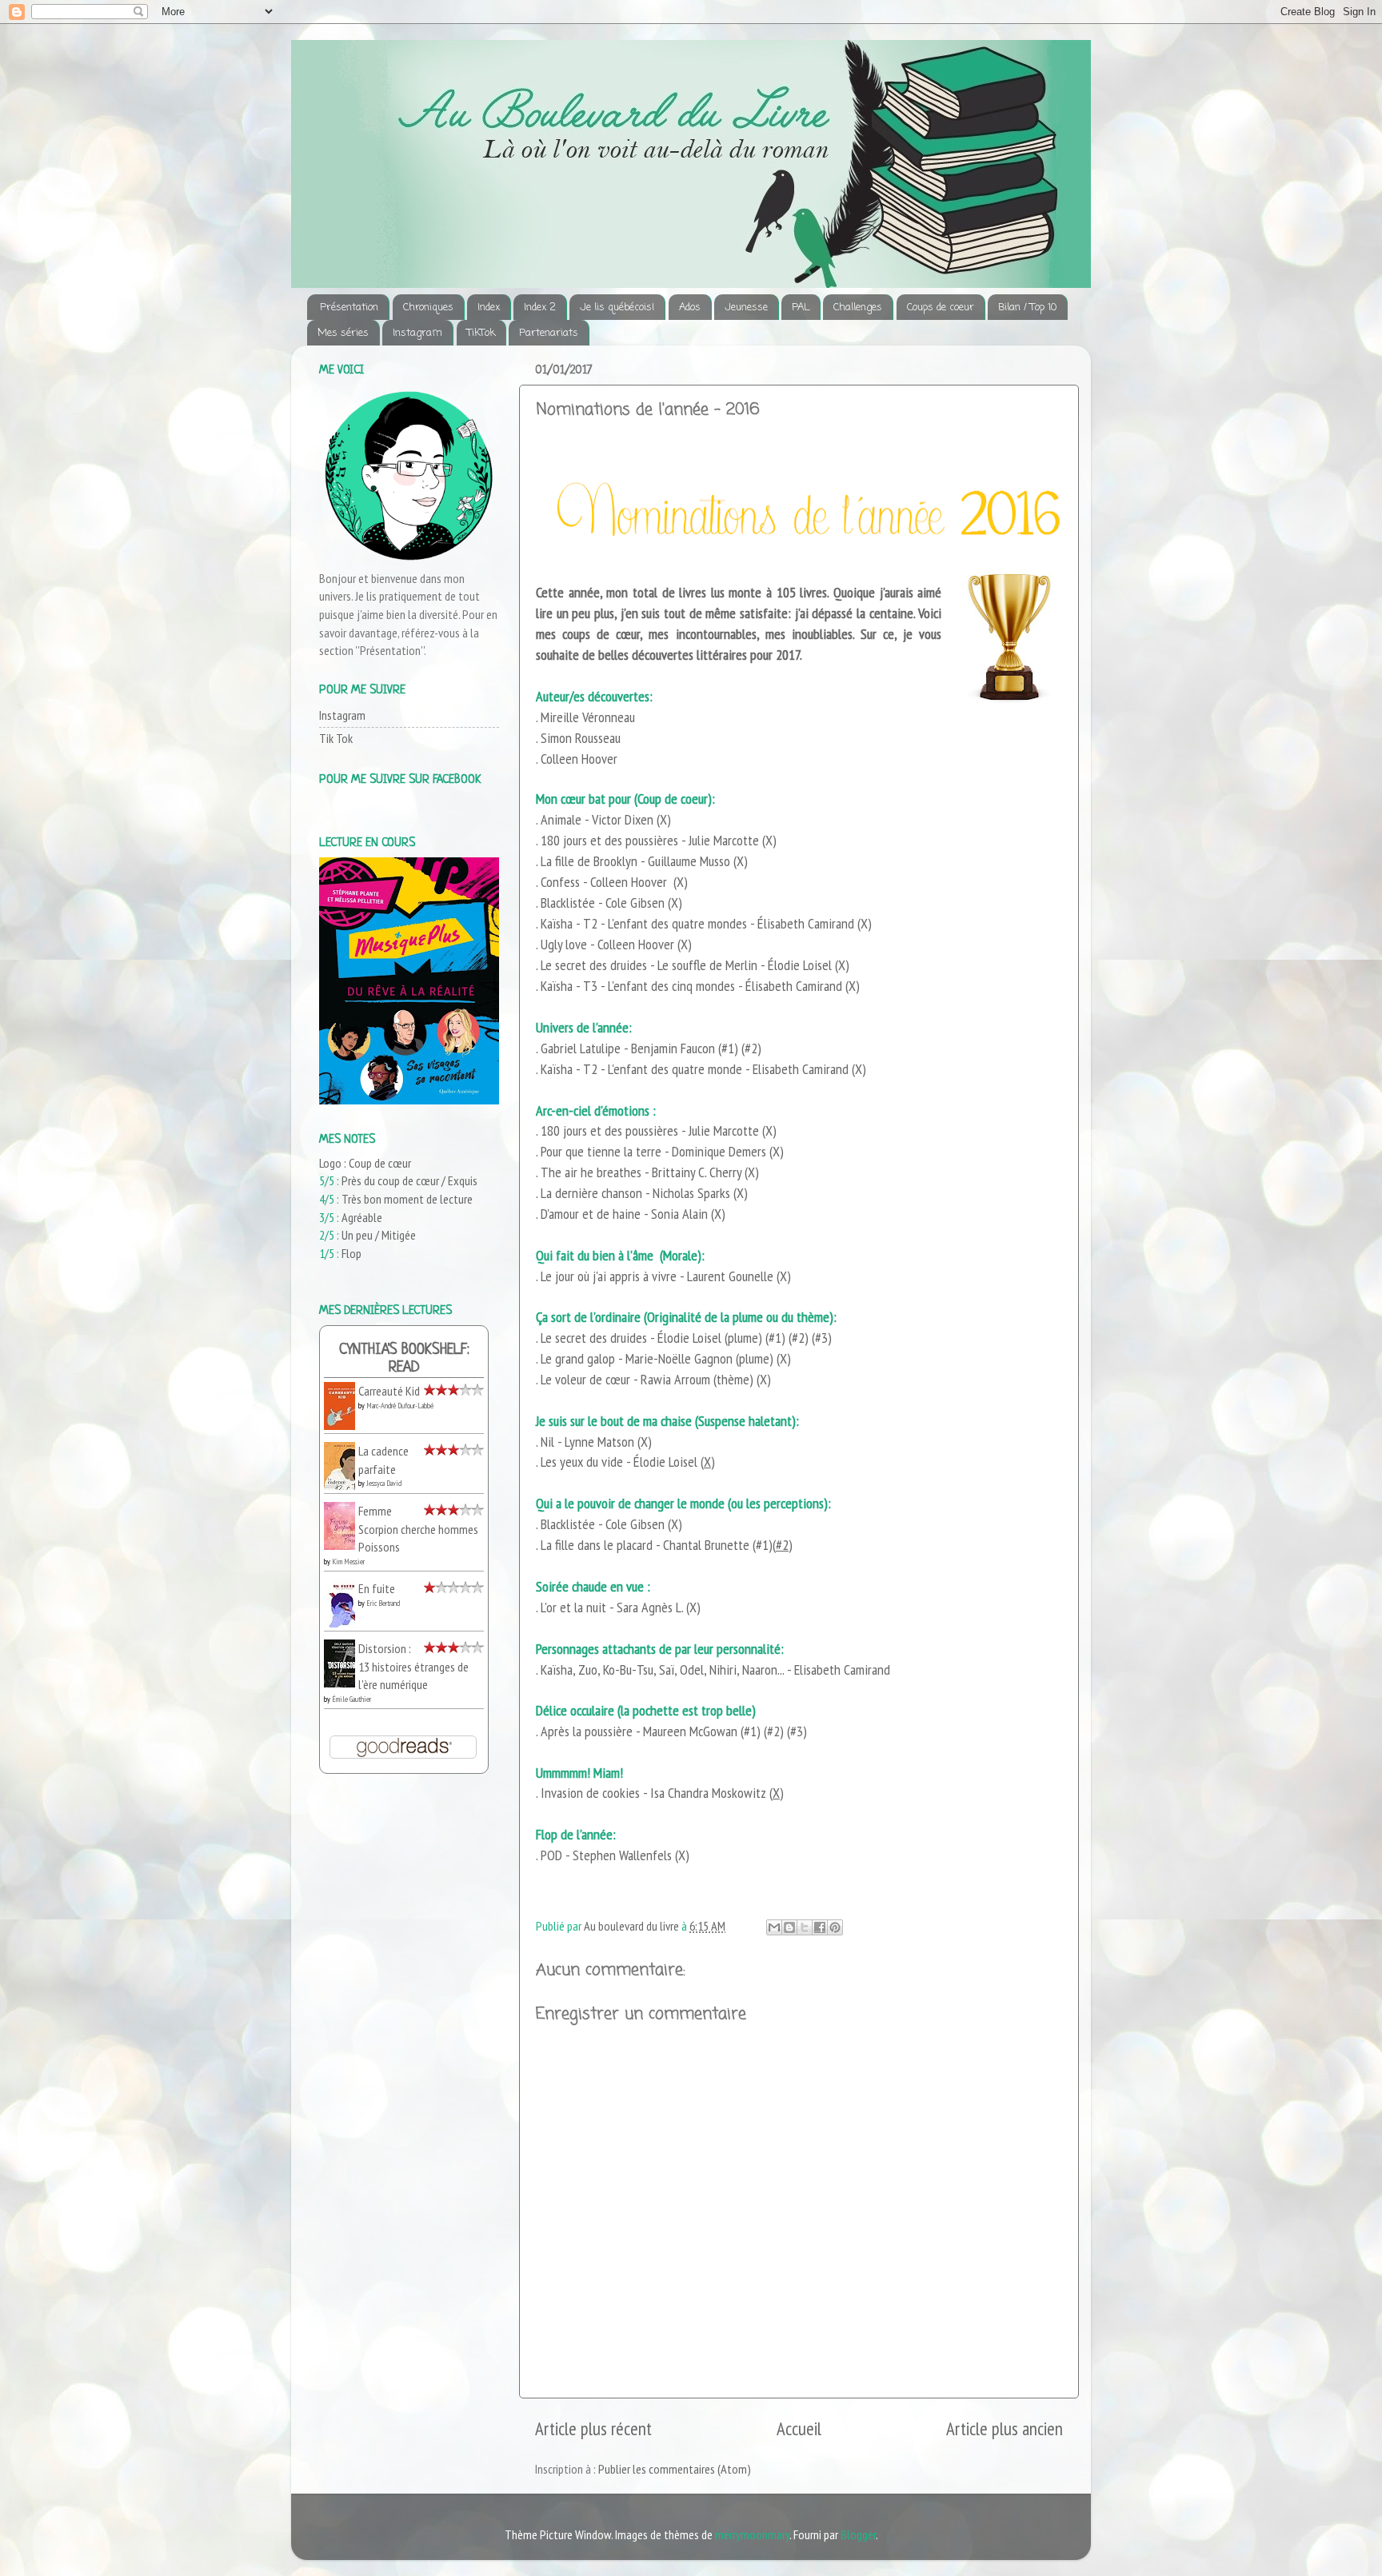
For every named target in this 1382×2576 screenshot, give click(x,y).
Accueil (799, 2428)
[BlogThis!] (789, 1927)
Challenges (858, 308)
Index (489, 308)
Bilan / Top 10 (1027, 308)
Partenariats (549, 333)
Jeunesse (746, 308)
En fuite (377, 1588)
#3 (821, 1338)
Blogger (858, 2534)
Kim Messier (348, 1562)
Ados (690, 308)
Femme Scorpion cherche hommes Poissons (418, 1529)
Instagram (417, 333)
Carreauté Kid (389, 1391)
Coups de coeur (941, 308)
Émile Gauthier (351, 1699)
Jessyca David (384, 1483)
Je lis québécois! (617, 308)
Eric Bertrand (383, 1603)
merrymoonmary (752, 2534)
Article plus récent (593, 2428)
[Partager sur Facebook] (820, 1927)
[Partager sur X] (805, 1927)
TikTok (481, 333)
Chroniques (428, 308)
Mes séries (343, 333)
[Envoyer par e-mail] (774, 1927)
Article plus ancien (1005, 2428)
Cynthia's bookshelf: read (404, 1359)
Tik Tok (336, 738)
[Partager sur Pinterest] (835, 1927)
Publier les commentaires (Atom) (675, 2469)
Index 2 (540, 308)
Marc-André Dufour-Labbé (400, 1406)
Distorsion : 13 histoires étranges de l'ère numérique (413, 1666)
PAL (801, 308)
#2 (751, 1048)
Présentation (349, 308)
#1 (728, 1048)
